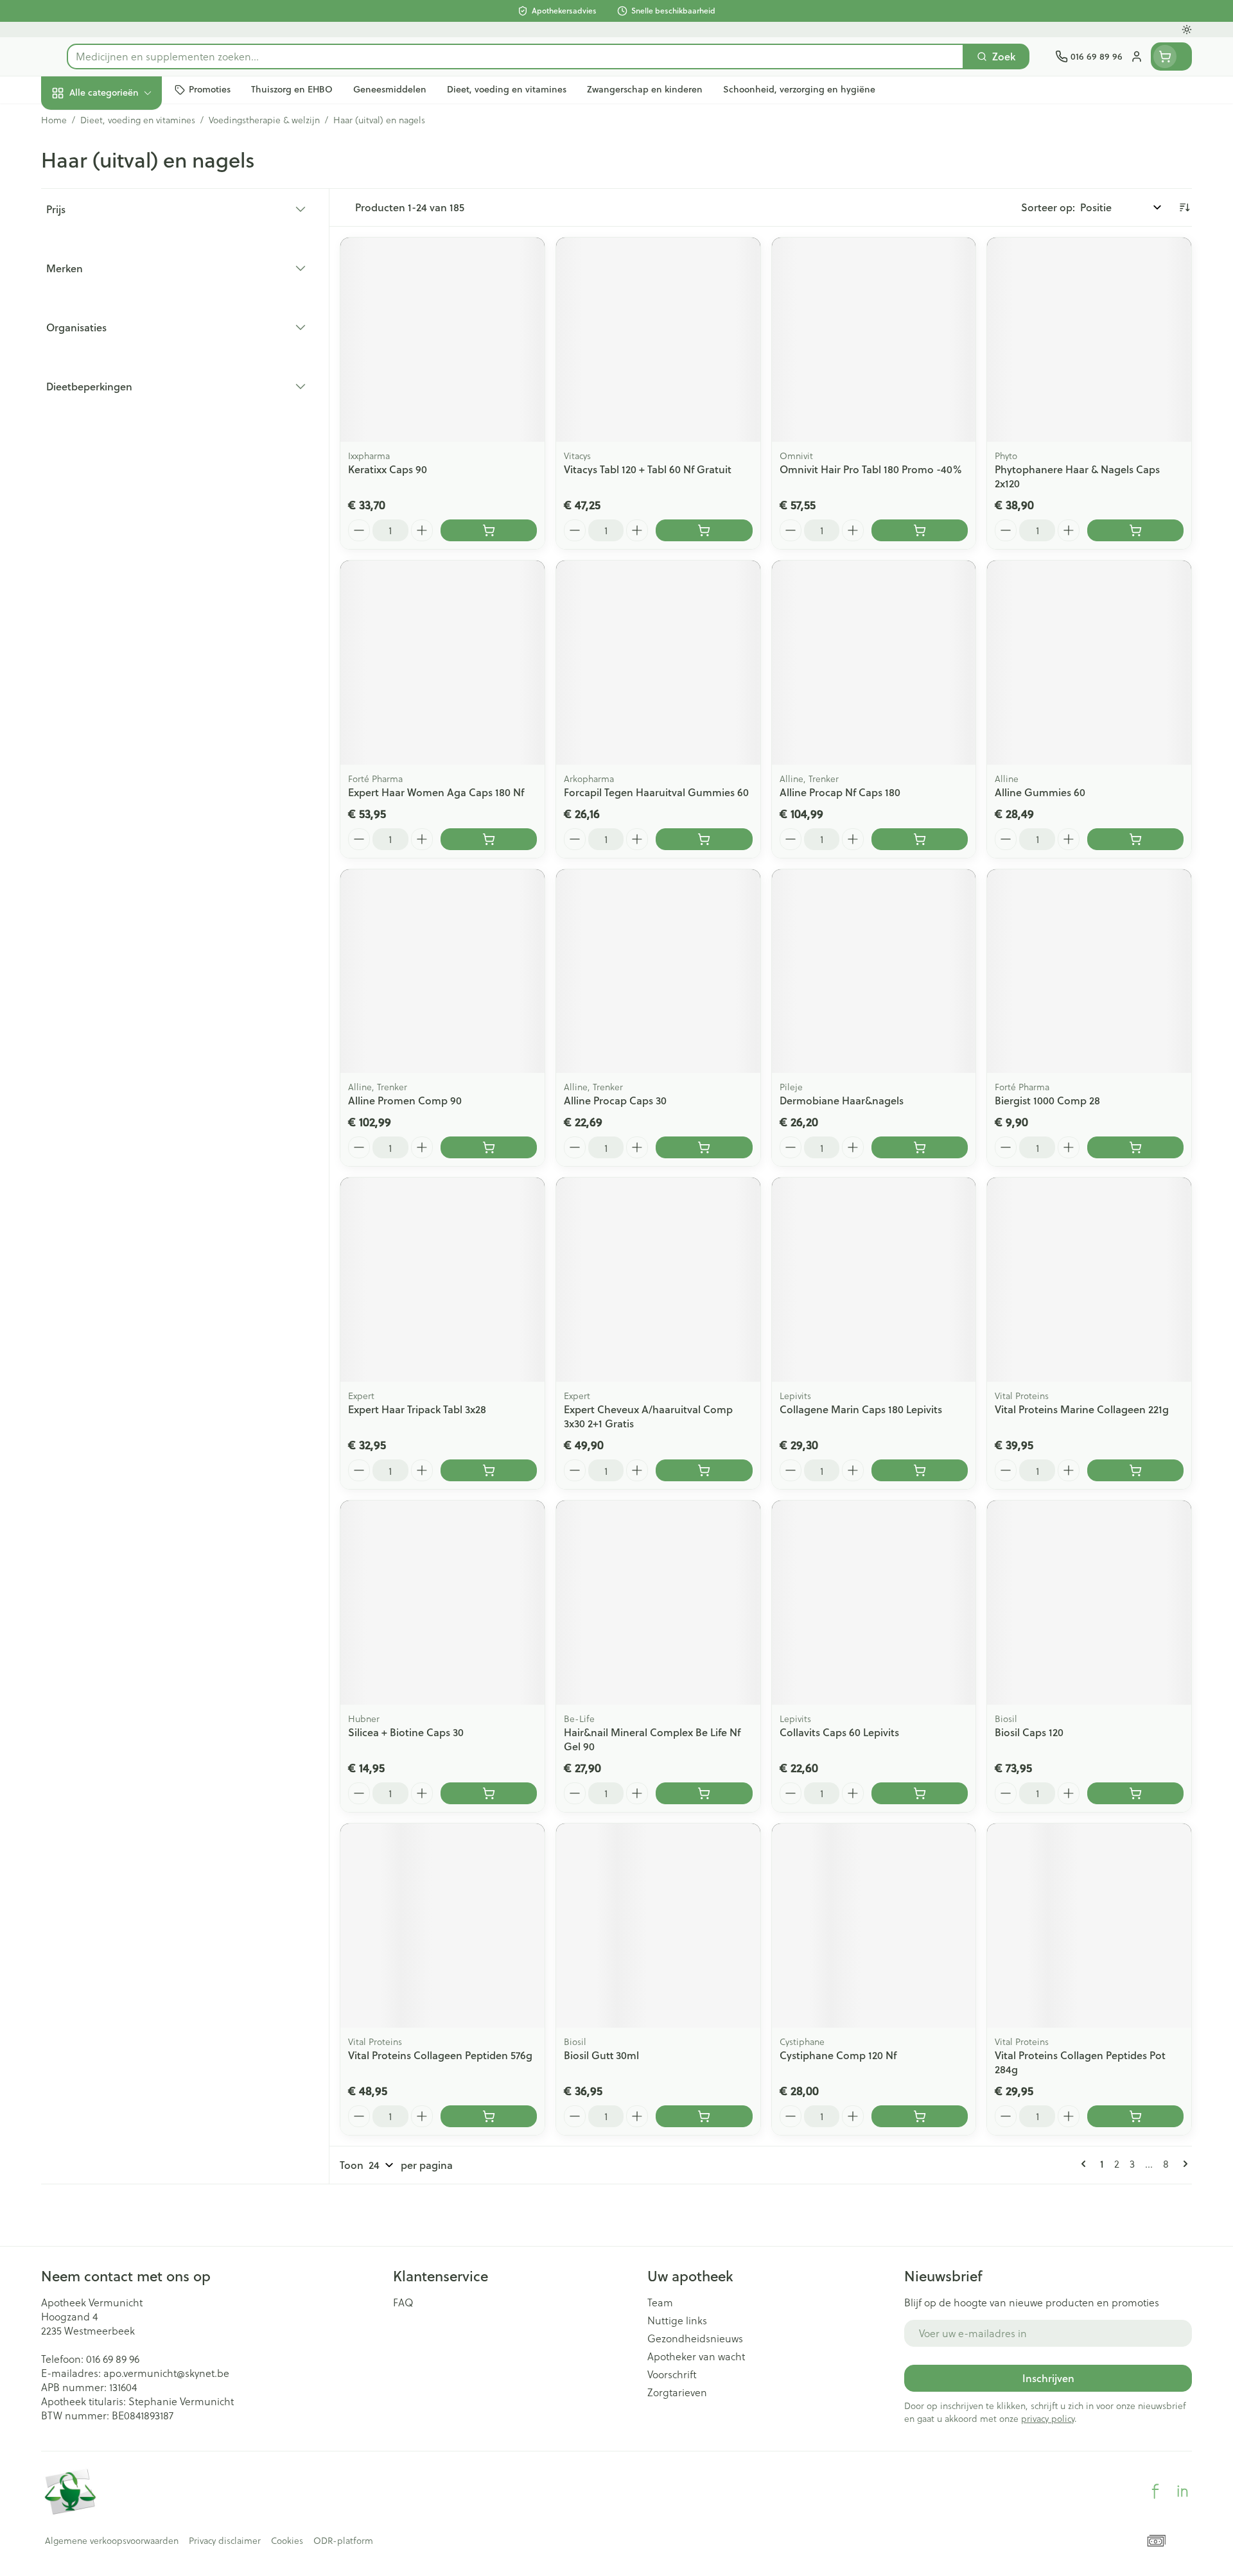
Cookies (287, 2541)
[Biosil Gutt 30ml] (658, 1926)
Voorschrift (672, 2374)
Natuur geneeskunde (123, 330)
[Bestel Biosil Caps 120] (1135, 1793)
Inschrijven (1048, 2378)
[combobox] (515, 57)
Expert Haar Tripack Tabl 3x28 (417, 1409)
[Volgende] (1183, 2164)
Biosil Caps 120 (1029, 1732)
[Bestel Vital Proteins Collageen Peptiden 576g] (489, 2116)
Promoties (76, 122)
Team (660, 2302)
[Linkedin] (1182, 2491)
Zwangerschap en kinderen (123, 255)
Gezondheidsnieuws (695, 2338)
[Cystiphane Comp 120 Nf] (874, 1926)
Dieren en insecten (123, 401)
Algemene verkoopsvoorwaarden (112, 2541)
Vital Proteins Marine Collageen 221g (1082, 1409)
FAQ (403, 2302)
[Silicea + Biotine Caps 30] (442, 1603)
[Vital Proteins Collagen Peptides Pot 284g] (1089, 1926)
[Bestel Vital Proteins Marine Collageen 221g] (1135, 1470)
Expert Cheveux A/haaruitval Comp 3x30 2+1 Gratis (648, 1416)
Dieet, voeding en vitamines (123, 208)
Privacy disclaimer (225, 2541)
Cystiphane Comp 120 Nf (838, 2055)
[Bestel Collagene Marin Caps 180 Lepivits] (920, 1470)
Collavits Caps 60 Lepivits (839, 1732)
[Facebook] (1155, 2491)
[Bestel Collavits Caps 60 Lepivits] (920, 1793)
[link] (1086, 2164)
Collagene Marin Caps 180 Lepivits (861, 1409)
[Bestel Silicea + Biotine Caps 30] (489, 1793)
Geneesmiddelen (123, 436)
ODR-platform (343, 2541)
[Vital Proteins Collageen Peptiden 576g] (442, 1926)
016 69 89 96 (113, 2359)
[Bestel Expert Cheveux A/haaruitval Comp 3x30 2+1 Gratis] (704, 1470)
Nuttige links (677, 2320)
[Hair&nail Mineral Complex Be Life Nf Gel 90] (658, 1603)
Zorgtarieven (677, 2392)
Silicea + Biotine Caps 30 (406, 1732)
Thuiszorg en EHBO (123, 366)
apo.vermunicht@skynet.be (166, 2373)
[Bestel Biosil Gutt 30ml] (704, 2116)
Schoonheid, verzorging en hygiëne (123, 162)
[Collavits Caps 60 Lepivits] (874, 1603)
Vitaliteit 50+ (123, 295)
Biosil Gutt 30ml (601, 2055)
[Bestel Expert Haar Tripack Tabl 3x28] (489, 1470)
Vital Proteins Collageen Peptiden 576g (440, 2055)
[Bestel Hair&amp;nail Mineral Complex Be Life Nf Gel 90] (704, 1793)
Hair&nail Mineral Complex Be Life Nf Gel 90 (652, 1739)
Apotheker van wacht (696, 2356)
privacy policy (1048, 2418)
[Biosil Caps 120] (1089, 1603)
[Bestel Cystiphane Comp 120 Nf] (920, 2116)
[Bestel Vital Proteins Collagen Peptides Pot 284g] (1135, 2116)
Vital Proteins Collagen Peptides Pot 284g (1080, 2062)
